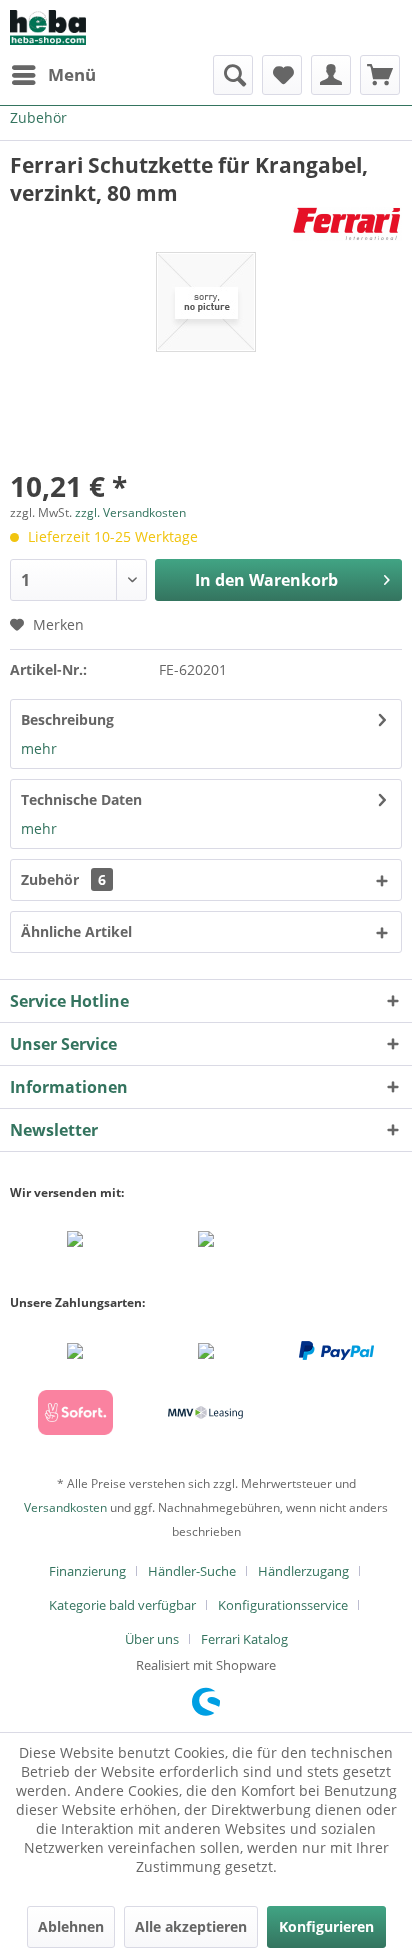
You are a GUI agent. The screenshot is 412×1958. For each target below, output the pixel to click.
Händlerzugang (303, 1571)
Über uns (152, 1639)
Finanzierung (87, 1571)
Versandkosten (65, 1507)
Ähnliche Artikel (76, 931)
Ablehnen (71, 1926)
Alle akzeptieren (191, 1926)
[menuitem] (53, 75)
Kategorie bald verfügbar (122, 1605)
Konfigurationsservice (283, 1605)
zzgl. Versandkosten (130, 512)
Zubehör (63, 879)
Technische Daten (81, 799)
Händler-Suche (192, 1571)
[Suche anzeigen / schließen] (233, 75)
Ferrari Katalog (244, 1639)
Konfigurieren (326, 1926)
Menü (72, 74)
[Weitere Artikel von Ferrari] (347, 224)
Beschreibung (67, 719)
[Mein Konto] (331, 75)
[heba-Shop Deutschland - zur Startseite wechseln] (48, 27)
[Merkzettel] (282, 75)
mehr (39, 748)
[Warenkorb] (380, 75)
